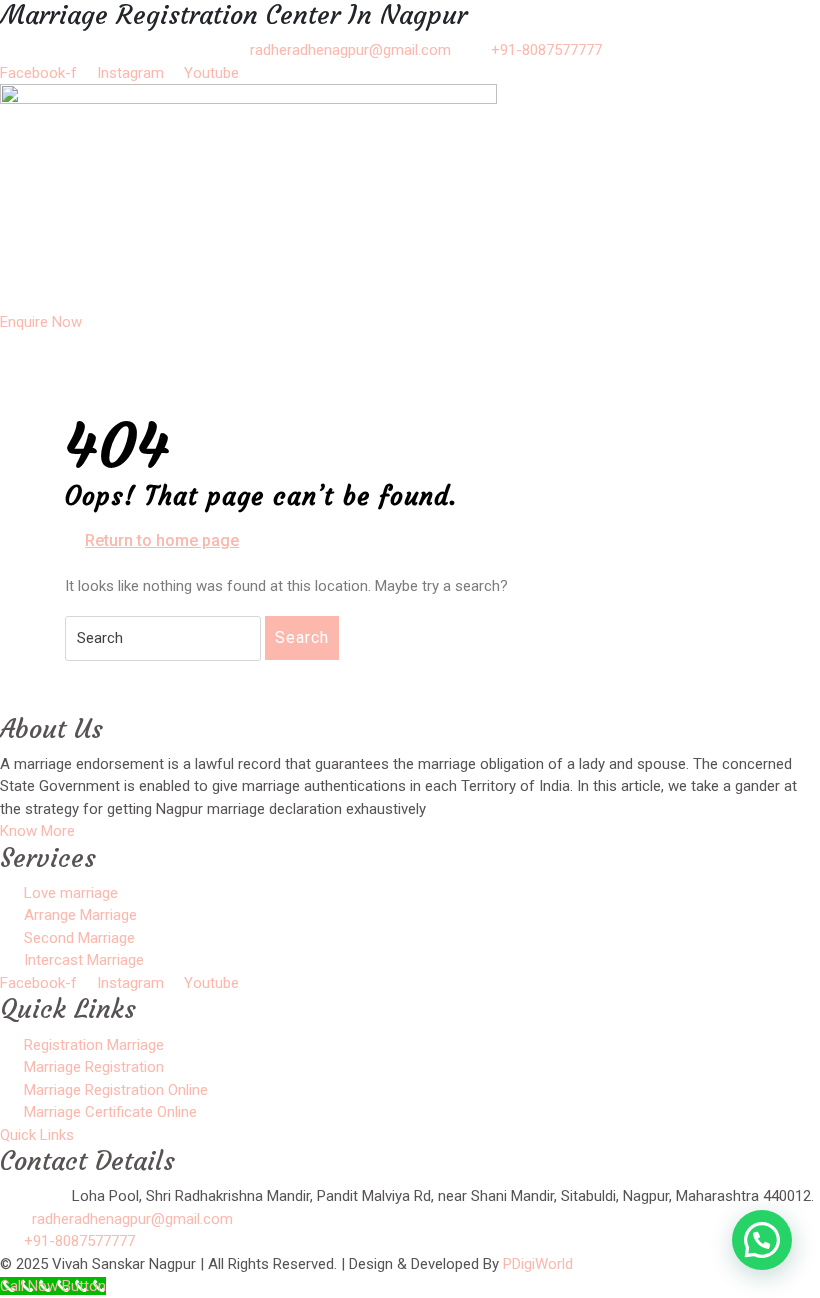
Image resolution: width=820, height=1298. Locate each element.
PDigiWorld (538, 1264)
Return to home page (162, 541)
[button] (410, 291)
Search (302, 637)
